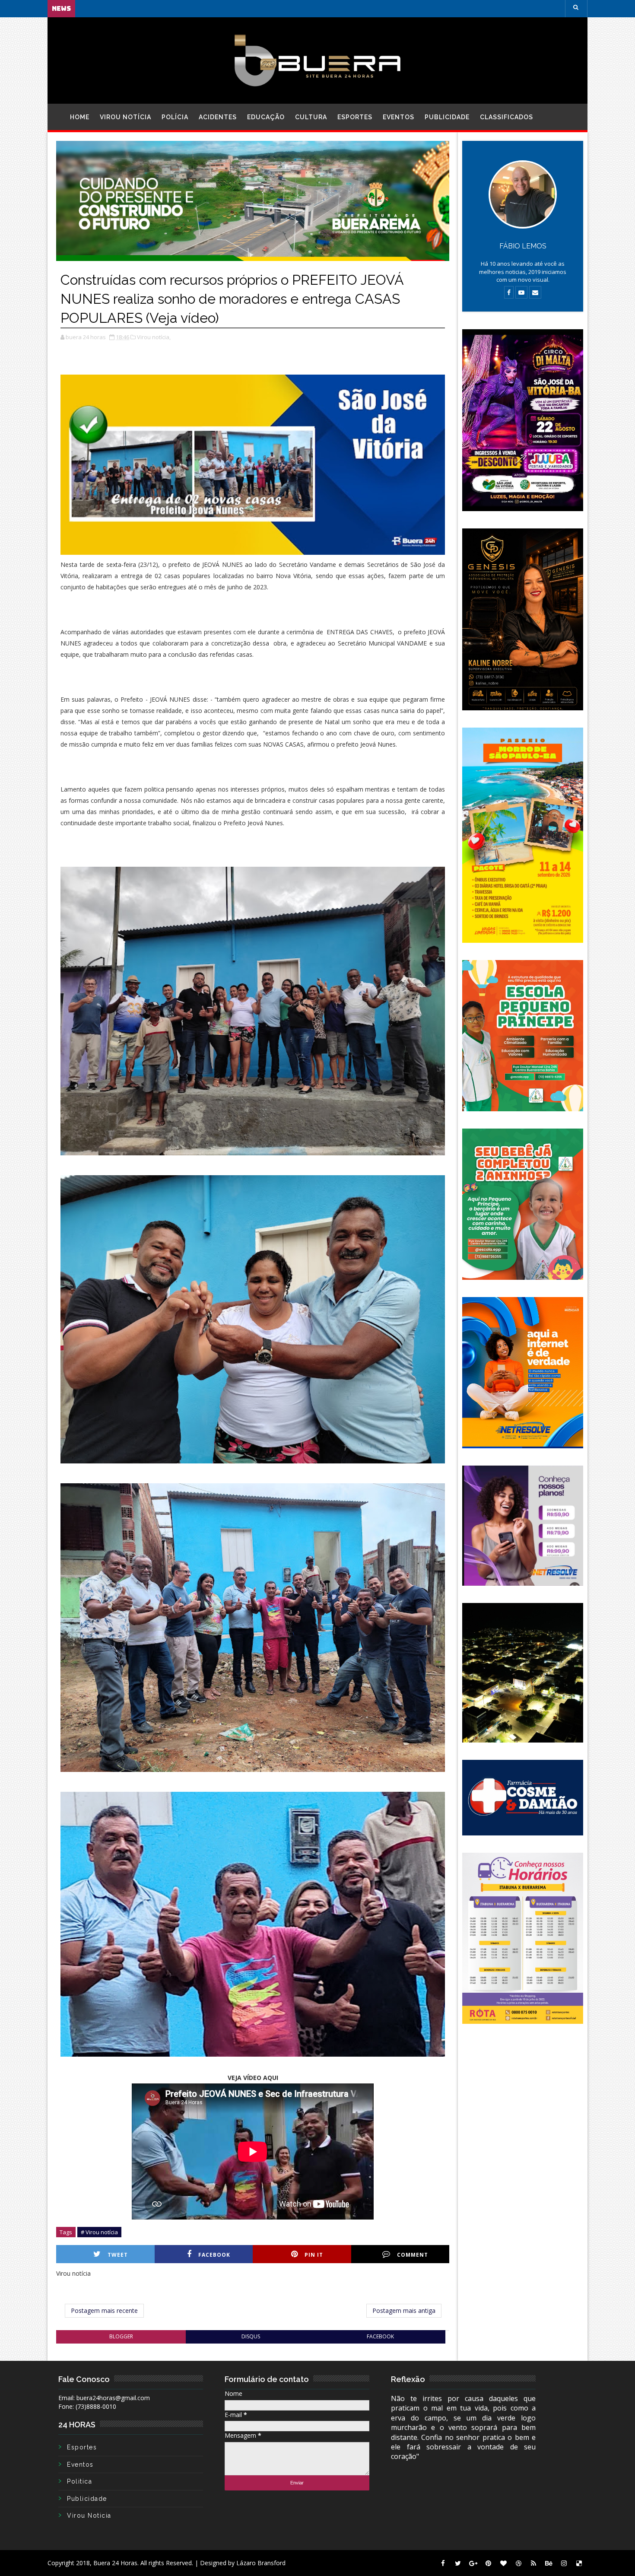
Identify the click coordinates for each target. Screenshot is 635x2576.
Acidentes (218, 117)
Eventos (398, 117)
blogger (121, 2336)
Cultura (311, 117)
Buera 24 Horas (115, 2563)
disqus (251, 2336)
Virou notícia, (154, 337)
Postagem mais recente (104, 2310)
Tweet (118, 2255)
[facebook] (443, 2563)
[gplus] (473, 2563)
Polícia (175, 117)
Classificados (506, 117)
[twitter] (458, 2563)
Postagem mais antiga (404, 2310)
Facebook (214, 2255)
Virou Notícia (125, 117)
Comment (413, 2255)
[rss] (533, 2563)
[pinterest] (488, 2563)
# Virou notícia (99, 2232)
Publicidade (447, 117)
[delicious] (579, 2563)
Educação (266, 117)
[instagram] (564, 2563)
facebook (380, 2336)
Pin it (314, 2255)
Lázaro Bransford (261, 2563)
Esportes (355, 117)
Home (80, 117)
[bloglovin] (503, 2563)
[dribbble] (518, 2563)
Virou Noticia (89, 2516)
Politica (79, 2481)
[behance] (549, 2563)
